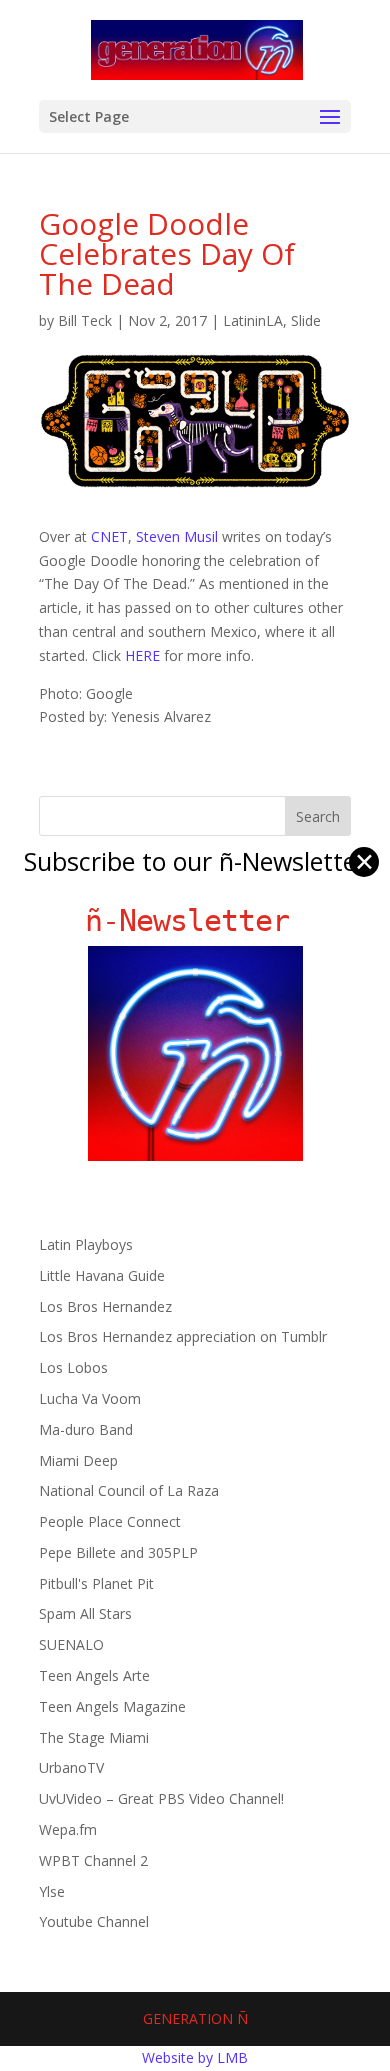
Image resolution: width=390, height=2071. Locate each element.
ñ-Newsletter (195, 920)
